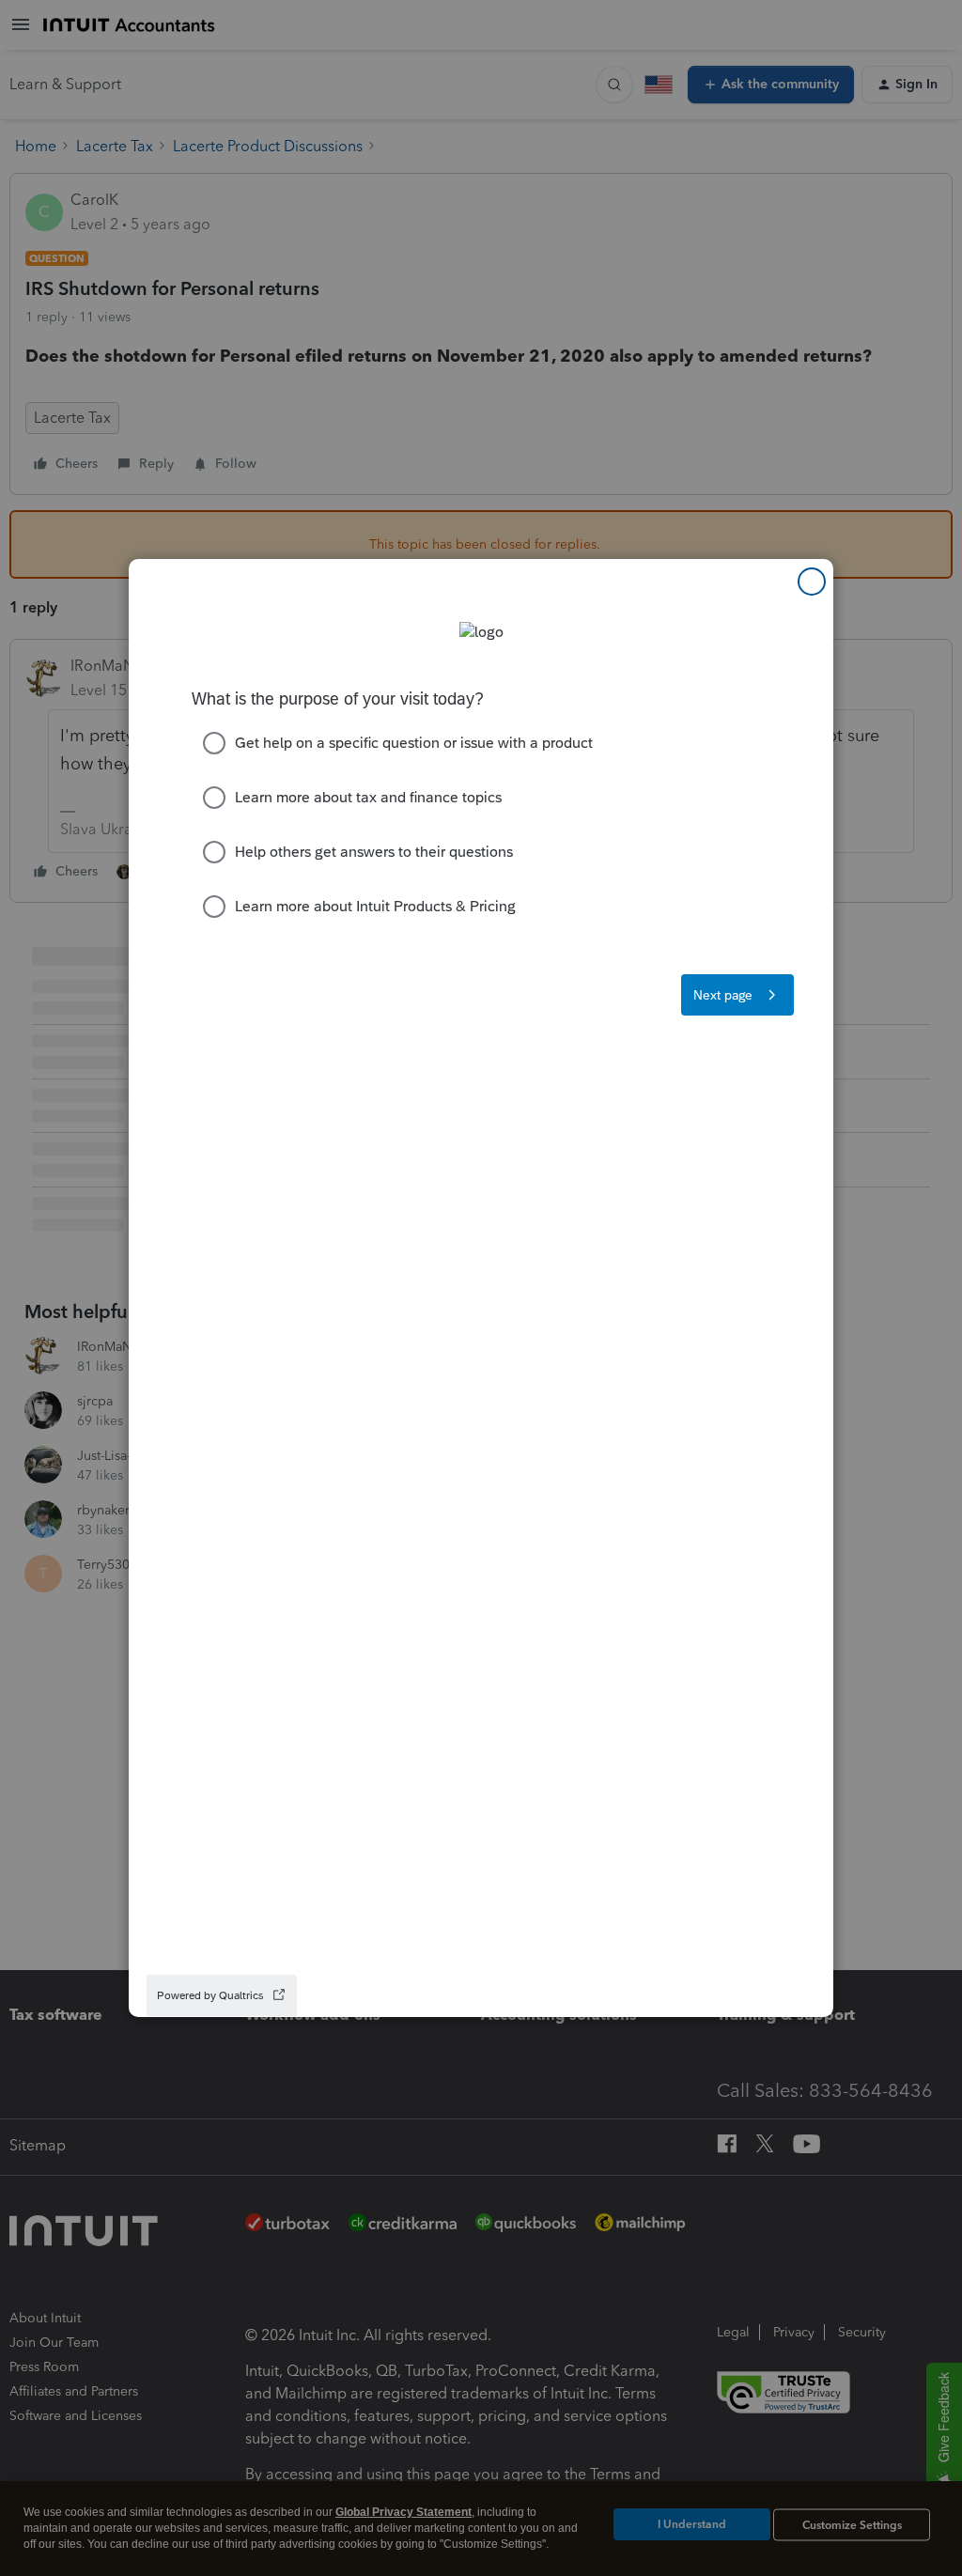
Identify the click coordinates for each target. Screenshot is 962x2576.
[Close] (812, 582)
